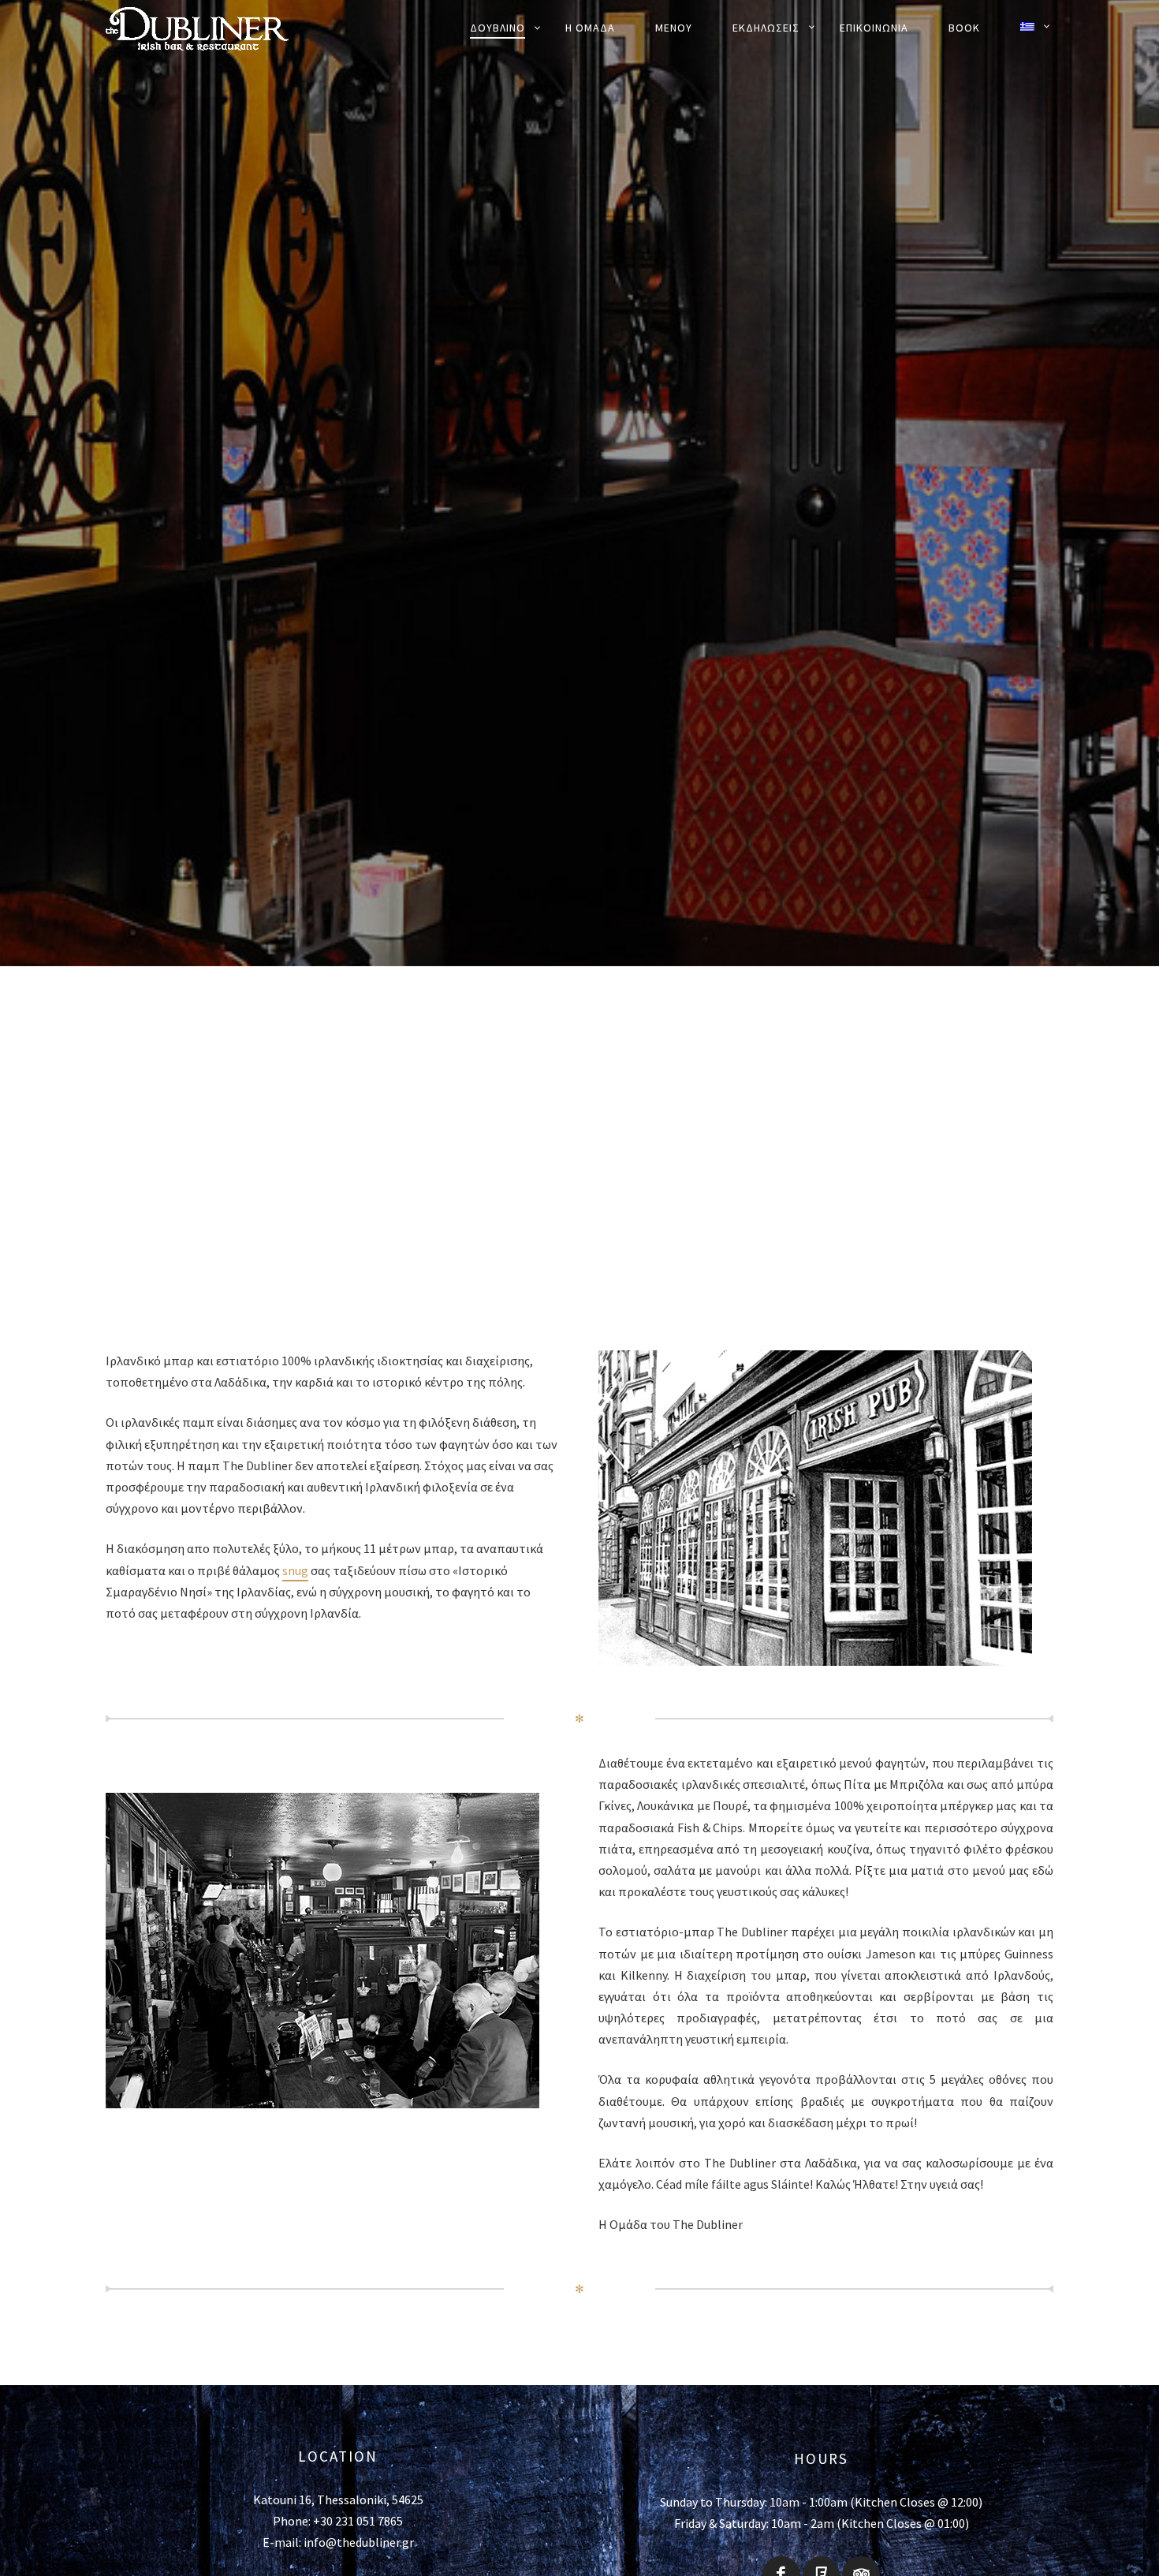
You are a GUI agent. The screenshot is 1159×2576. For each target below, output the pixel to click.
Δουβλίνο (498, 28)
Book (964, 28)
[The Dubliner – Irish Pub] (216, 28)
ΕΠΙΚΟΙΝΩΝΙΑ (874, 28)
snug (295, 1570)
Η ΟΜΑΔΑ (590, 28)
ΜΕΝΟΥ (674, 28)
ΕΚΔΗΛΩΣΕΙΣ (766, 28)
